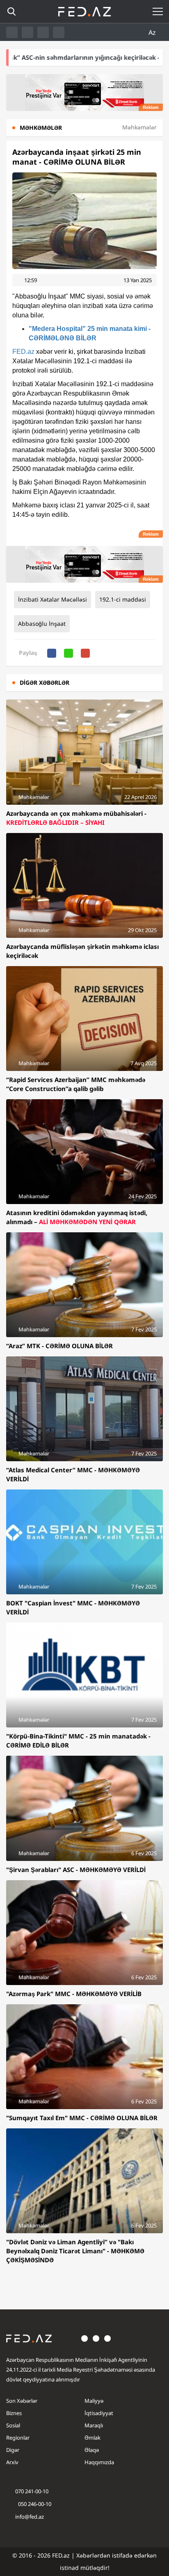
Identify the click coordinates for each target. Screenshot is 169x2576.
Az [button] (153, 32)
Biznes (14, 2413)
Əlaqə (92, 2450)
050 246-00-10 (34, 2504)
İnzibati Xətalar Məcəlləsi (53, 599)
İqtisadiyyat (99, 2413)
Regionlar (18, 2438)
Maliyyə (94, 2401)
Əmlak (92, 2438)
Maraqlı (94, 2425)
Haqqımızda (99, 2462)
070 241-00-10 (32, 2491)
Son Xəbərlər (22, 2401)
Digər (13, 2450)
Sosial (13, 2425)
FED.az (23, 352)
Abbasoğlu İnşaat (42, 624)
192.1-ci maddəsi (123, 599)
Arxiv (12, 2462)
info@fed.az (30, 2517)
